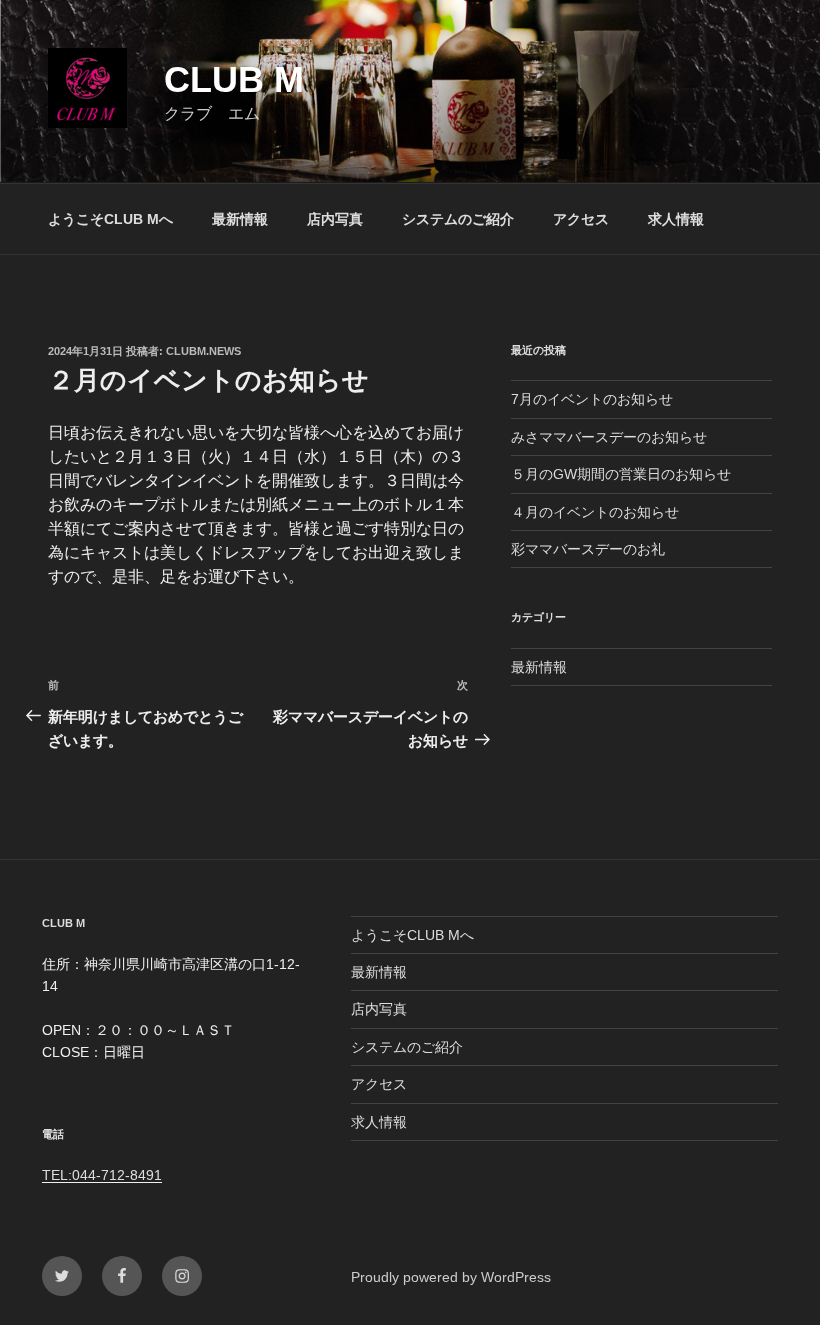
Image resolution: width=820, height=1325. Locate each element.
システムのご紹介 (458, 219)
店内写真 (335, 219)
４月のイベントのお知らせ (595, 512)
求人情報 (676, 219)
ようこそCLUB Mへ (110, 219)
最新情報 (240, 219)
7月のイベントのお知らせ (592, 399)
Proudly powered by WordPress (451, 1277)
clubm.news (203, 351)
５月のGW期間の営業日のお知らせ (621, 474)
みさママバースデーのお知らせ (609, 437)
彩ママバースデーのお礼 (588, 549)
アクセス (581, 219)
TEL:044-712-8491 (102, 1175)
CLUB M (234, 79)
